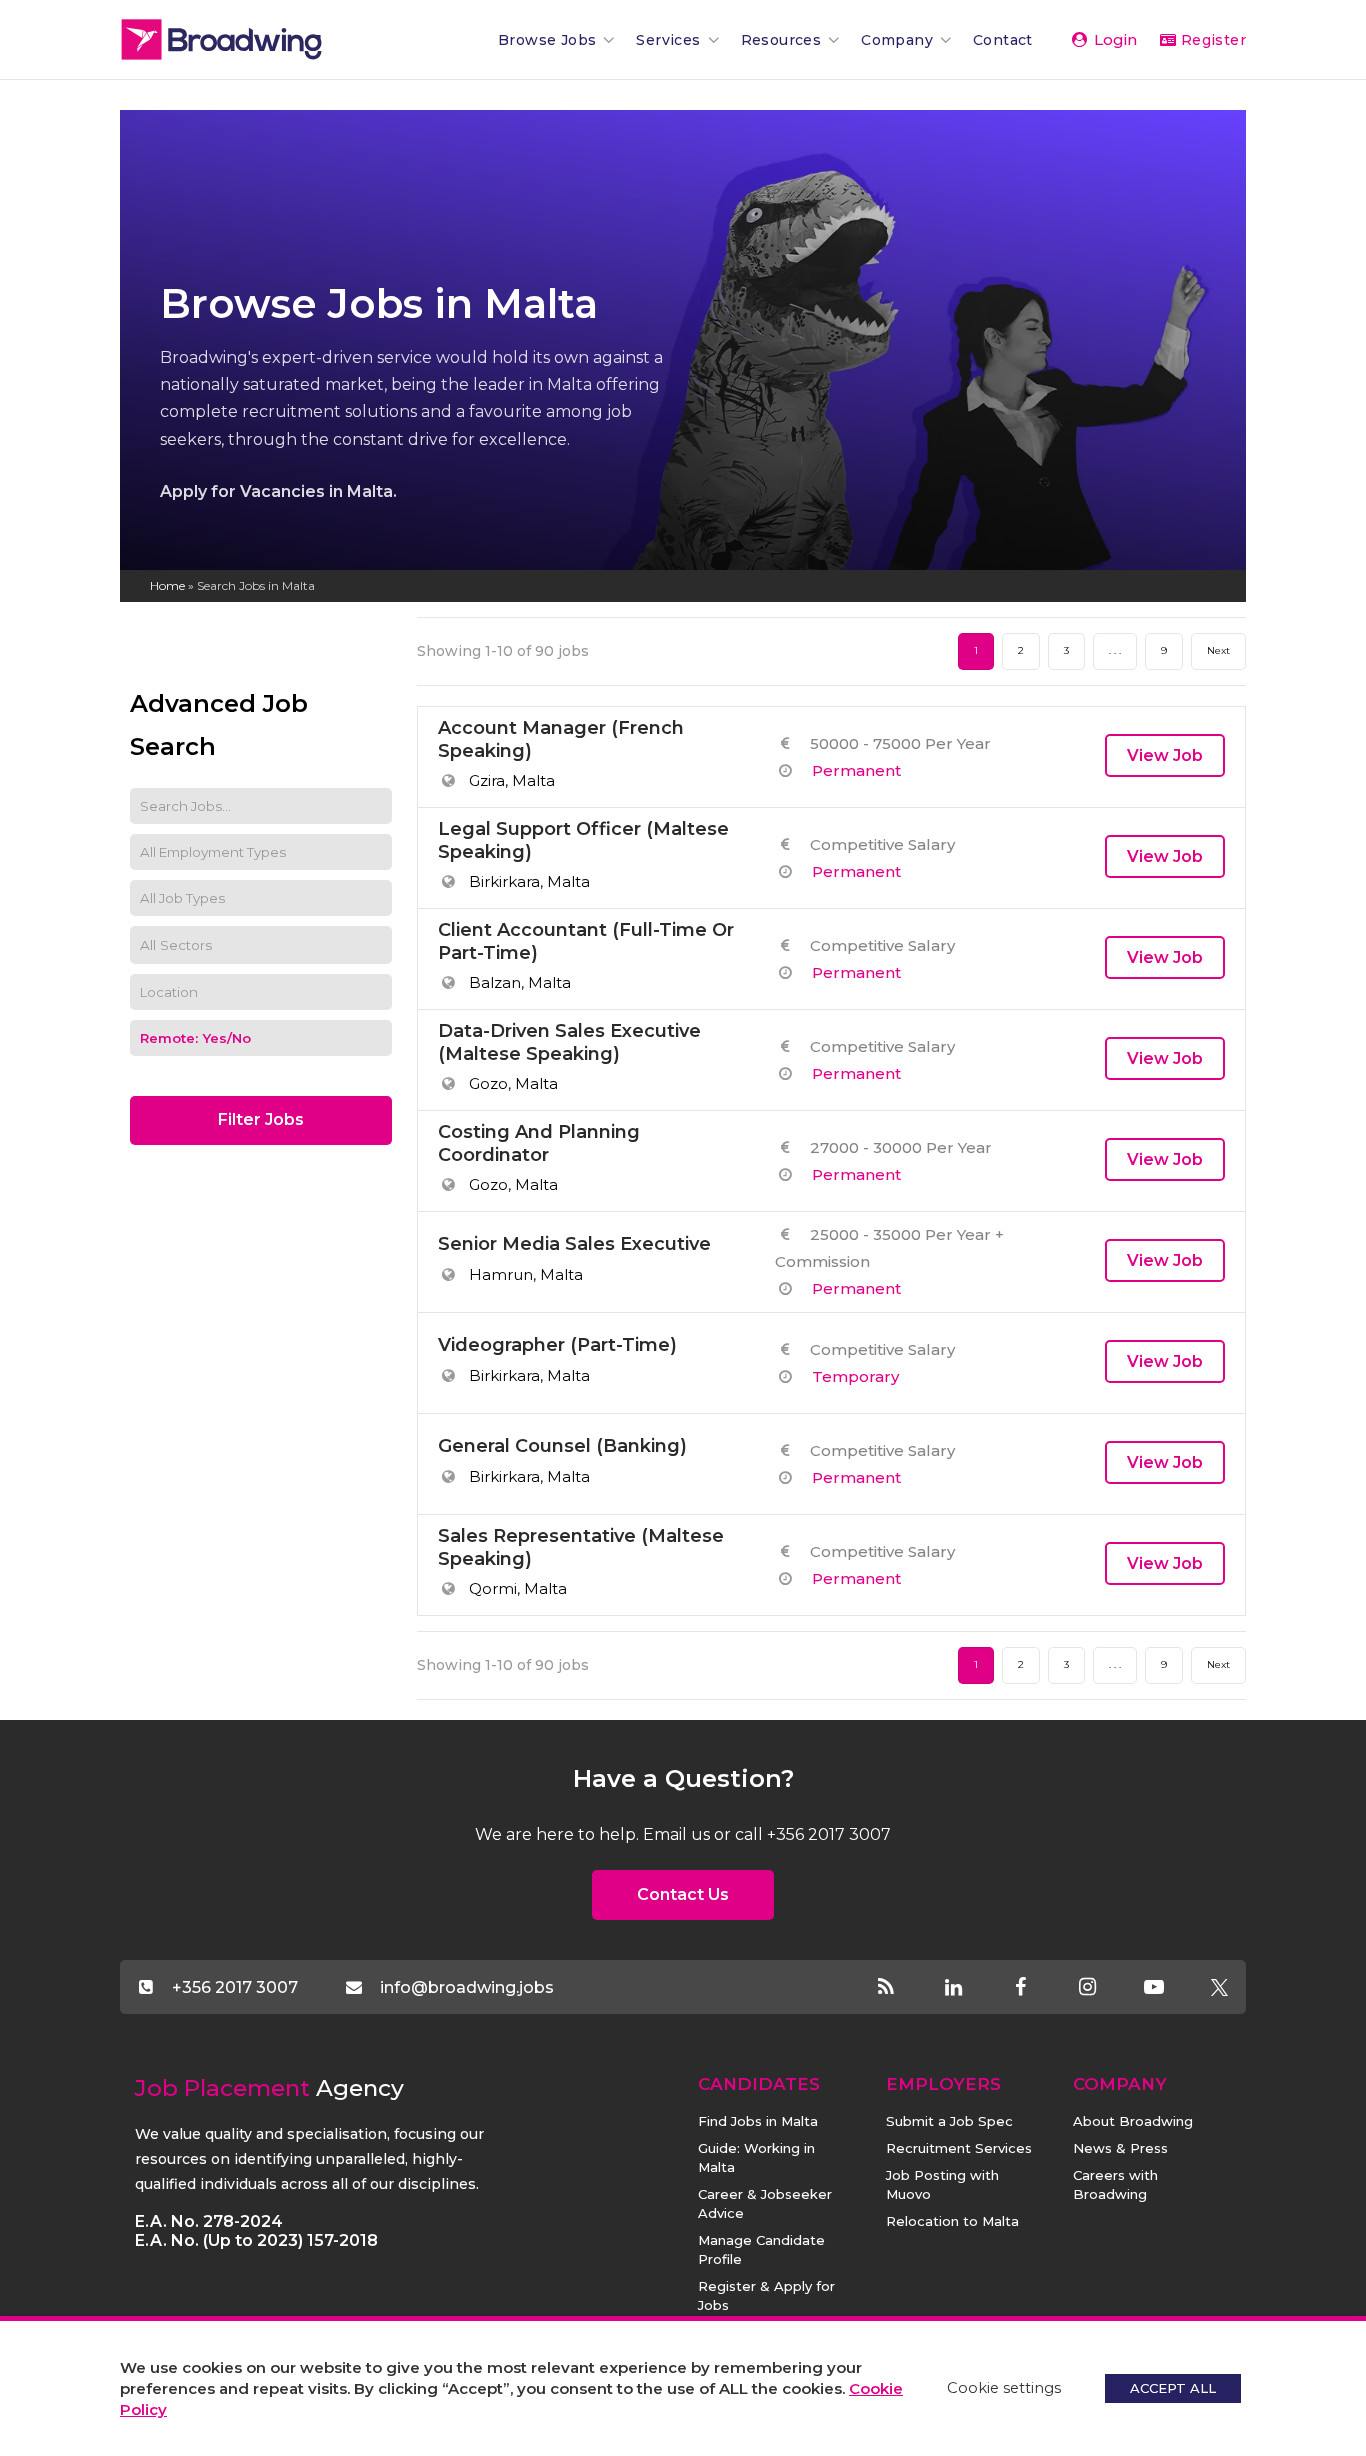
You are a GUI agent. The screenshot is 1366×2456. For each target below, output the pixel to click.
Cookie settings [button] (1004, 2388)
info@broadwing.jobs (466, 1986)
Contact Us (683, 1894)
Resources (781, 40)
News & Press (1120, 2148)
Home (167, 585)
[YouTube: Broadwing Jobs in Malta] (1171, 1988)
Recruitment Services (959, 2148)
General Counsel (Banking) (562, 1446)
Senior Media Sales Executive (574, 1244)
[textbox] (190, 945)
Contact (1003, 40)
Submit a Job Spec (949, 2121)
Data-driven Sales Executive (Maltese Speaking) (569, 1042)
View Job (1165, 755)
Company (897, 40)
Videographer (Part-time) (557, 1345)
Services (668, 40)
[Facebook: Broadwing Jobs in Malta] (1037, 1988)
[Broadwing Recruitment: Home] (255, 39)
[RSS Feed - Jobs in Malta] (903, 1988)
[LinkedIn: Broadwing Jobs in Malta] (970, 1988)
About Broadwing (1133, 2121)
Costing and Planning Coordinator (539, 1143)
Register (1211, 40)
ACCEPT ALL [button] (1173, 2388)
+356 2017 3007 (235, 1986)
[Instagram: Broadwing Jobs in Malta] (1104, 1988)
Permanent (856, 770)
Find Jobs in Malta (758, 2121)
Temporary (855, 1376)
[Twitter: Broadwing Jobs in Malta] (1219, 1988)
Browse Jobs (547, 40)
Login (1113, 39)
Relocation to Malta (952, 2221)
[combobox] (261, 945)
